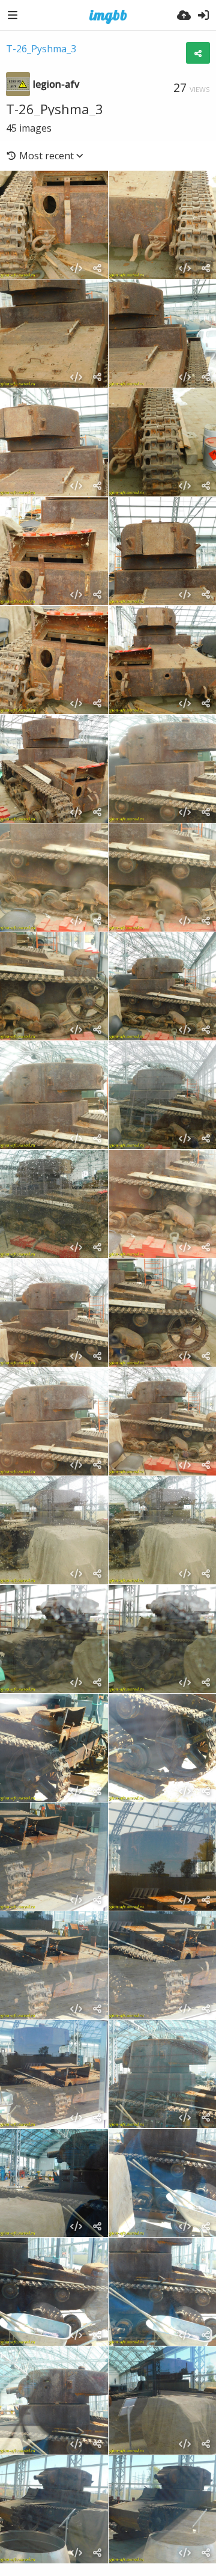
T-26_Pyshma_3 (41, 49)
